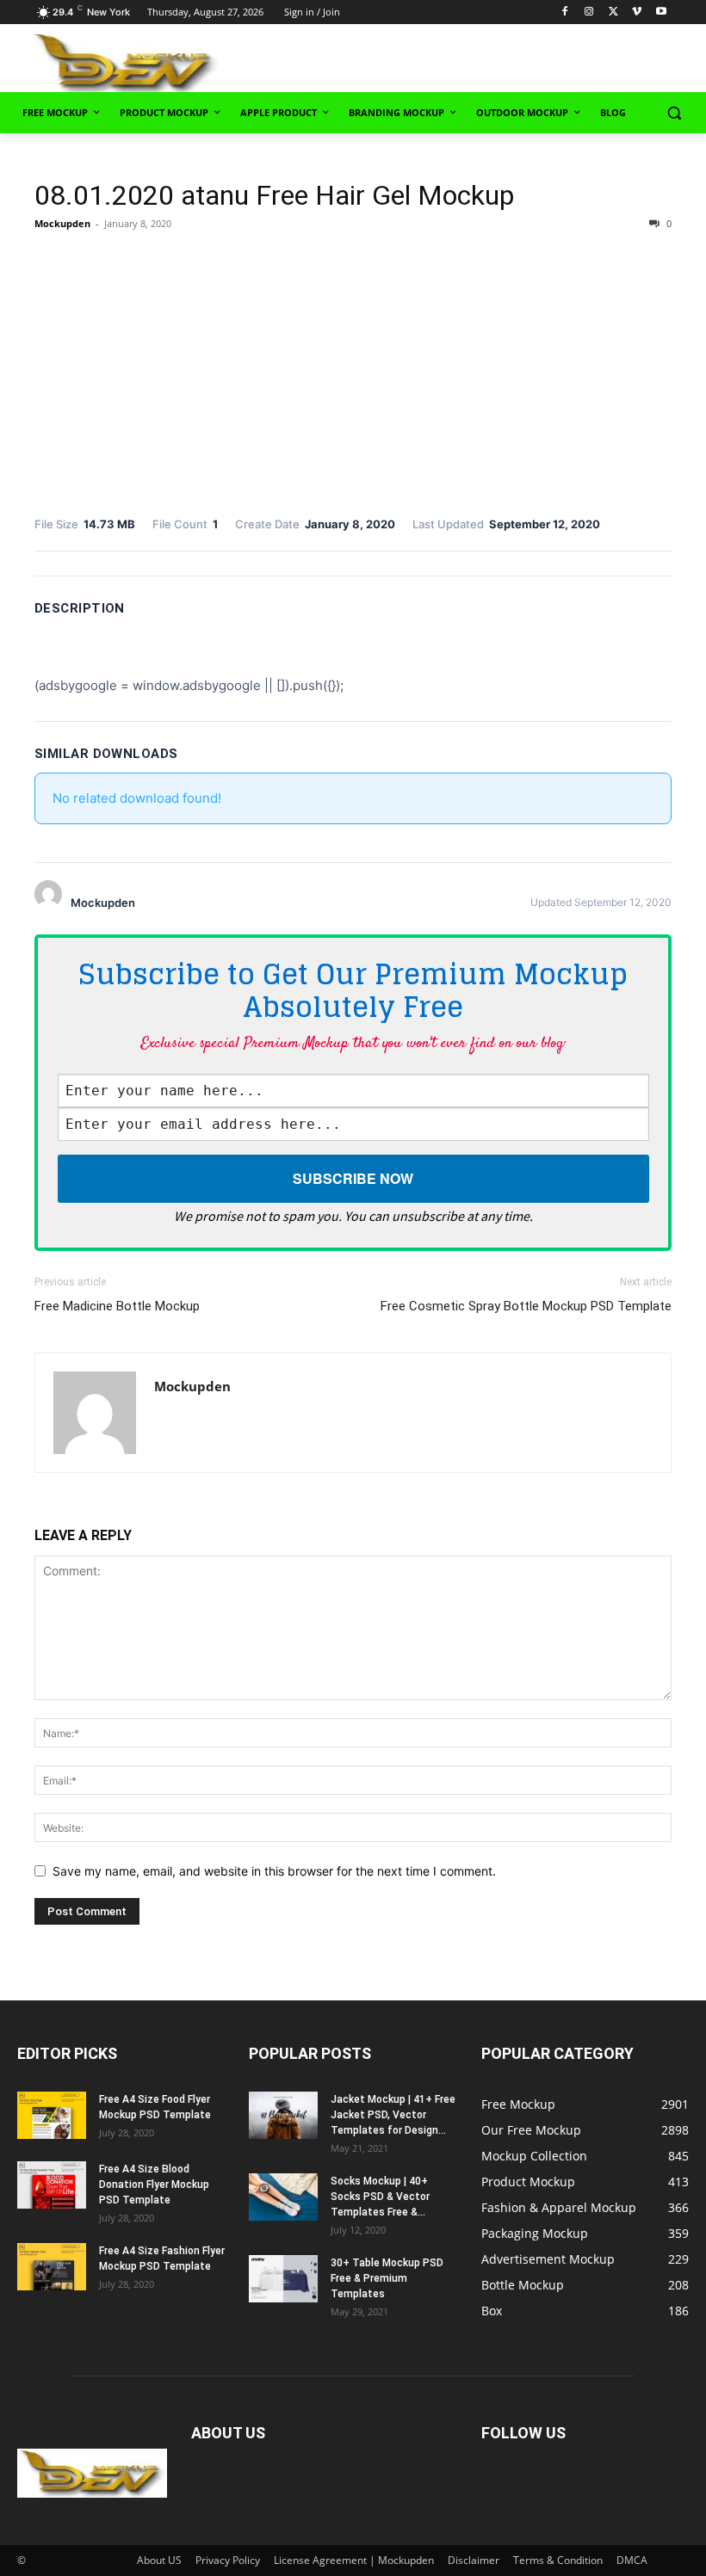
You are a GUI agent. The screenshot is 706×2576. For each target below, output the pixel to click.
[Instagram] (589, 12)
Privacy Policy (228, 2560)
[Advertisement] (492, 61)
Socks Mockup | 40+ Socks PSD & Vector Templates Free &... (380, 2197)
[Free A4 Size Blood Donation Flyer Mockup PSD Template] (52, 2185)
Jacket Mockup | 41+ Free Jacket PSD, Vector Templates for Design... (393, 2115)
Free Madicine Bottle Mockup (117, 1306)
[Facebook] (565, 12)
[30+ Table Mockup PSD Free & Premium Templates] (283, 2279)
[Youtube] (661, 12)
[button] (674, 113)
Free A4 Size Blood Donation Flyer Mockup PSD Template (154, 2185)
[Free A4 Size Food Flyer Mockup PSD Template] (52, 2115)
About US (159, 2560)
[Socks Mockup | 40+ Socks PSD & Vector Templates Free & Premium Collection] (283, 2197)
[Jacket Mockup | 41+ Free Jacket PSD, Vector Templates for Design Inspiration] (283, 2115)
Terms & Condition (558, 2560)
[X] (613, 12)
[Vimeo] (637, 12)
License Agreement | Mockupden (354, 2560)
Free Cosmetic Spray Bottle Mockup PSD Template (526, 1306)
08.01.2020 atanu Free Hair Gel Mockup (274, 195)
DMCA (632, 2560)
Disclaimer (474, 2560)
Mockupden (62, 223)
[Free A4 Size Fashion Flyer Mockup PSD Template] (52, 2267)
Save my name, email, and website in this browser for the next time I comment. (274, 1871)
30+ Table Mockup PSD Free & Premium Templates (387, 2278)
